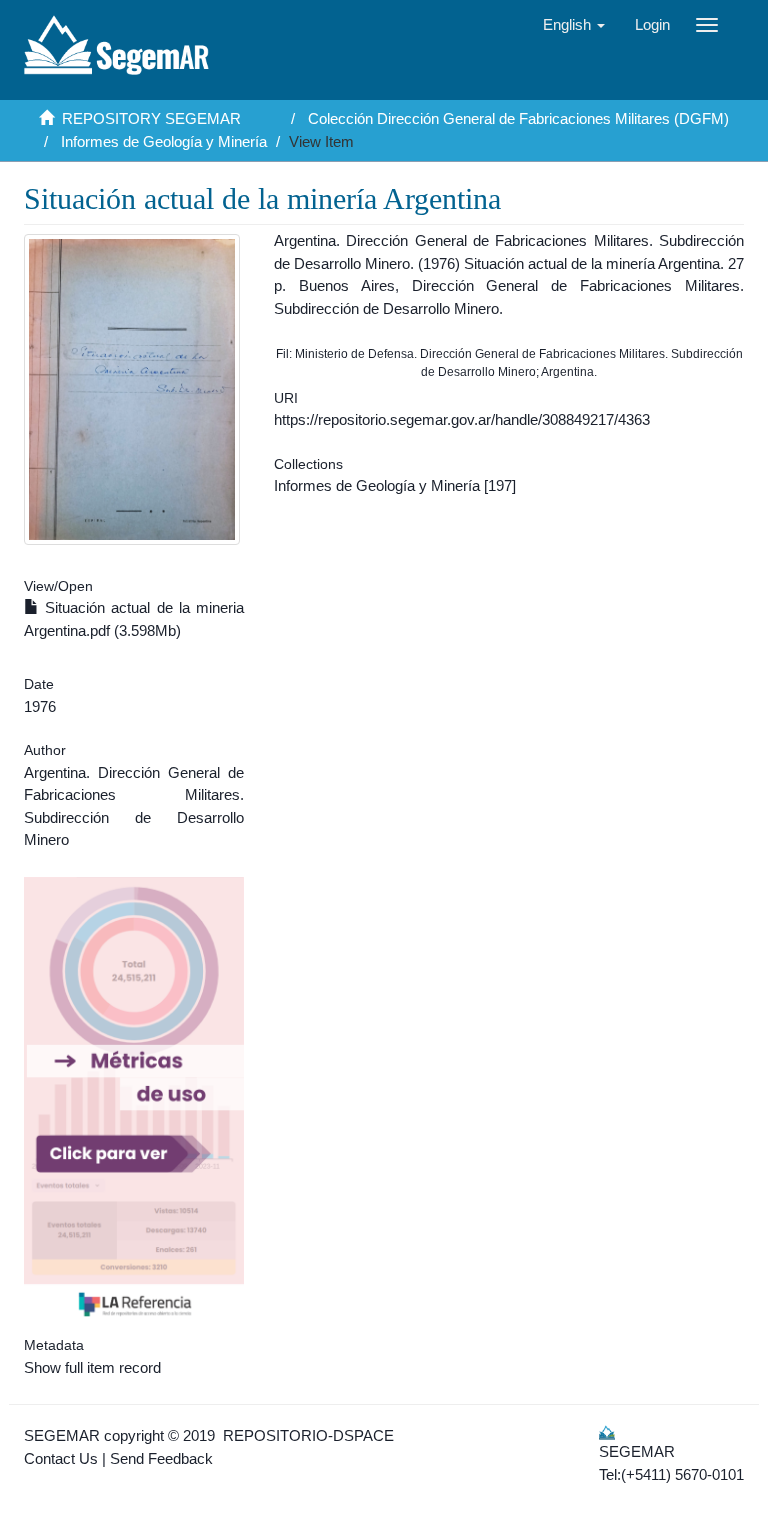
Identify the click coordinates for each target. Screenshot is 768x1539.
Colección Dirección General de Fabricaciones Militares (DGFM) (518, 118)
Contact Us (61, 1458)
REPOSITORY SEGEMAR (151, 118)
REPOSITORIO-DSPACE (308, 1435)
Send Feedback (161, 1458)
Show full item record (92, 1367)
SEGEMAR (62, 1435)
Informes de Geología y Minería (164, 141)
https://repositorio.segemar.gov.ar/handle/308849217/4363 (462, 419)
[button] (574, 25)
